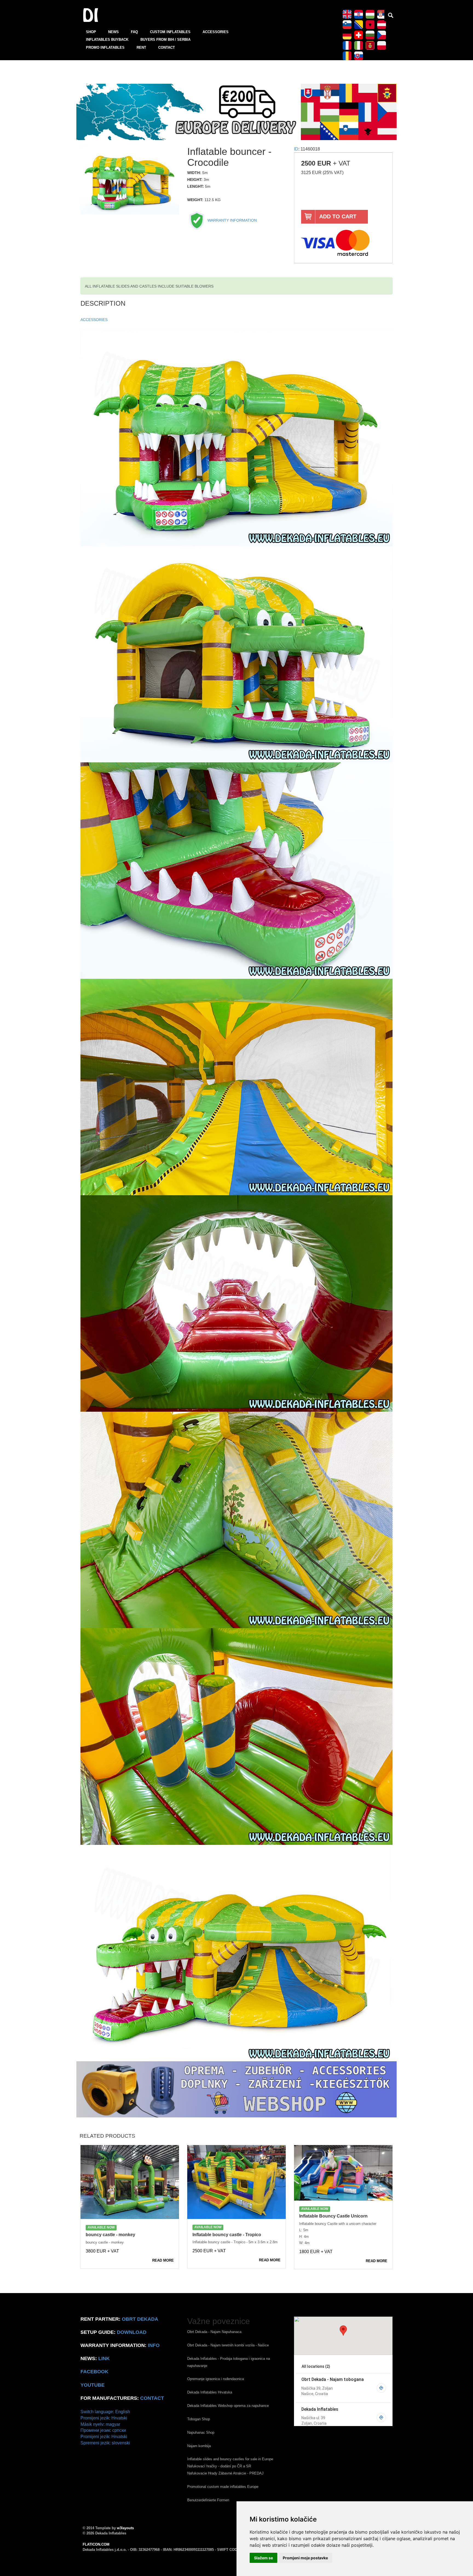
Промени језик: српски (103, 2430)
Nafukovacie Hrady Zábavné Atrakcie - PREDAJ (225, 2473)
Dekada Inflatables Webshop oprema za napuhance (228, 2406)
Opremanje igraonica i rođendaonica (216, 2379)
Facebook (94, 2372)
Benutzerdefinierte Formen (208, 2500)
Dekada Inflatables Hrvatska (210, 2392)
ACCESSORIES (216, 32)
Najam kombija (199, 2446)
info (154, 2345)
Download (132, 2332)
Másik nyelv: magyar (100, 2424)
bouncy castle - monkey (110, 2235)
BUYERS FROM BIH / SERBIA (165, 40)
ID (296, 149)
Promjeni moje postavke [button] (305, 2558)
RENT (141, 47)
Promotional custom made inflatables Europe (223, 2487)
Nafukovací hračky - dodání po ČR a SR (219, 2466)
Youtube (93, 2385)
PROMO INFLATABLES (105, 47)
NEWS (113, 32)
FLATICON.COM (96, 2544)
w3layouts (125, 2528)
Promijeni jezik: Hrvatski (104, 2418)
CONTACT (167, 47)
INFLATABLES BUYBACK (107, 40)
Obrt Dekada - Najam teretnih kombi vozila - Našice (228, 2345)
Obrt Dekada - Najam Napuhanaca (214, 2332)
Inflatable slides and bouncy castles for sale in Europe (230, 2459)
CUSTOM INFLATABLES (170, 32)
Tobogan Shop (199, 2419)
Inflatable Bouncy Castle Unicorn (333, 2216)
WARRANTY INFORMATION (232, 220)
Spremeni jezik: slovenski (105, 2443)
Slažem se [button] (263, 2558)
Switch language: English (105, 2412)
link (104, 2358)
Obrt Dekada (140, 2319)
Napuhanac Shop (201, 2432)
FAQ (134, 32)
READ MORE (163, 2260)
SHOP (91, 32)
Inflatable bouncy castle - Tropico (227, 2235)
